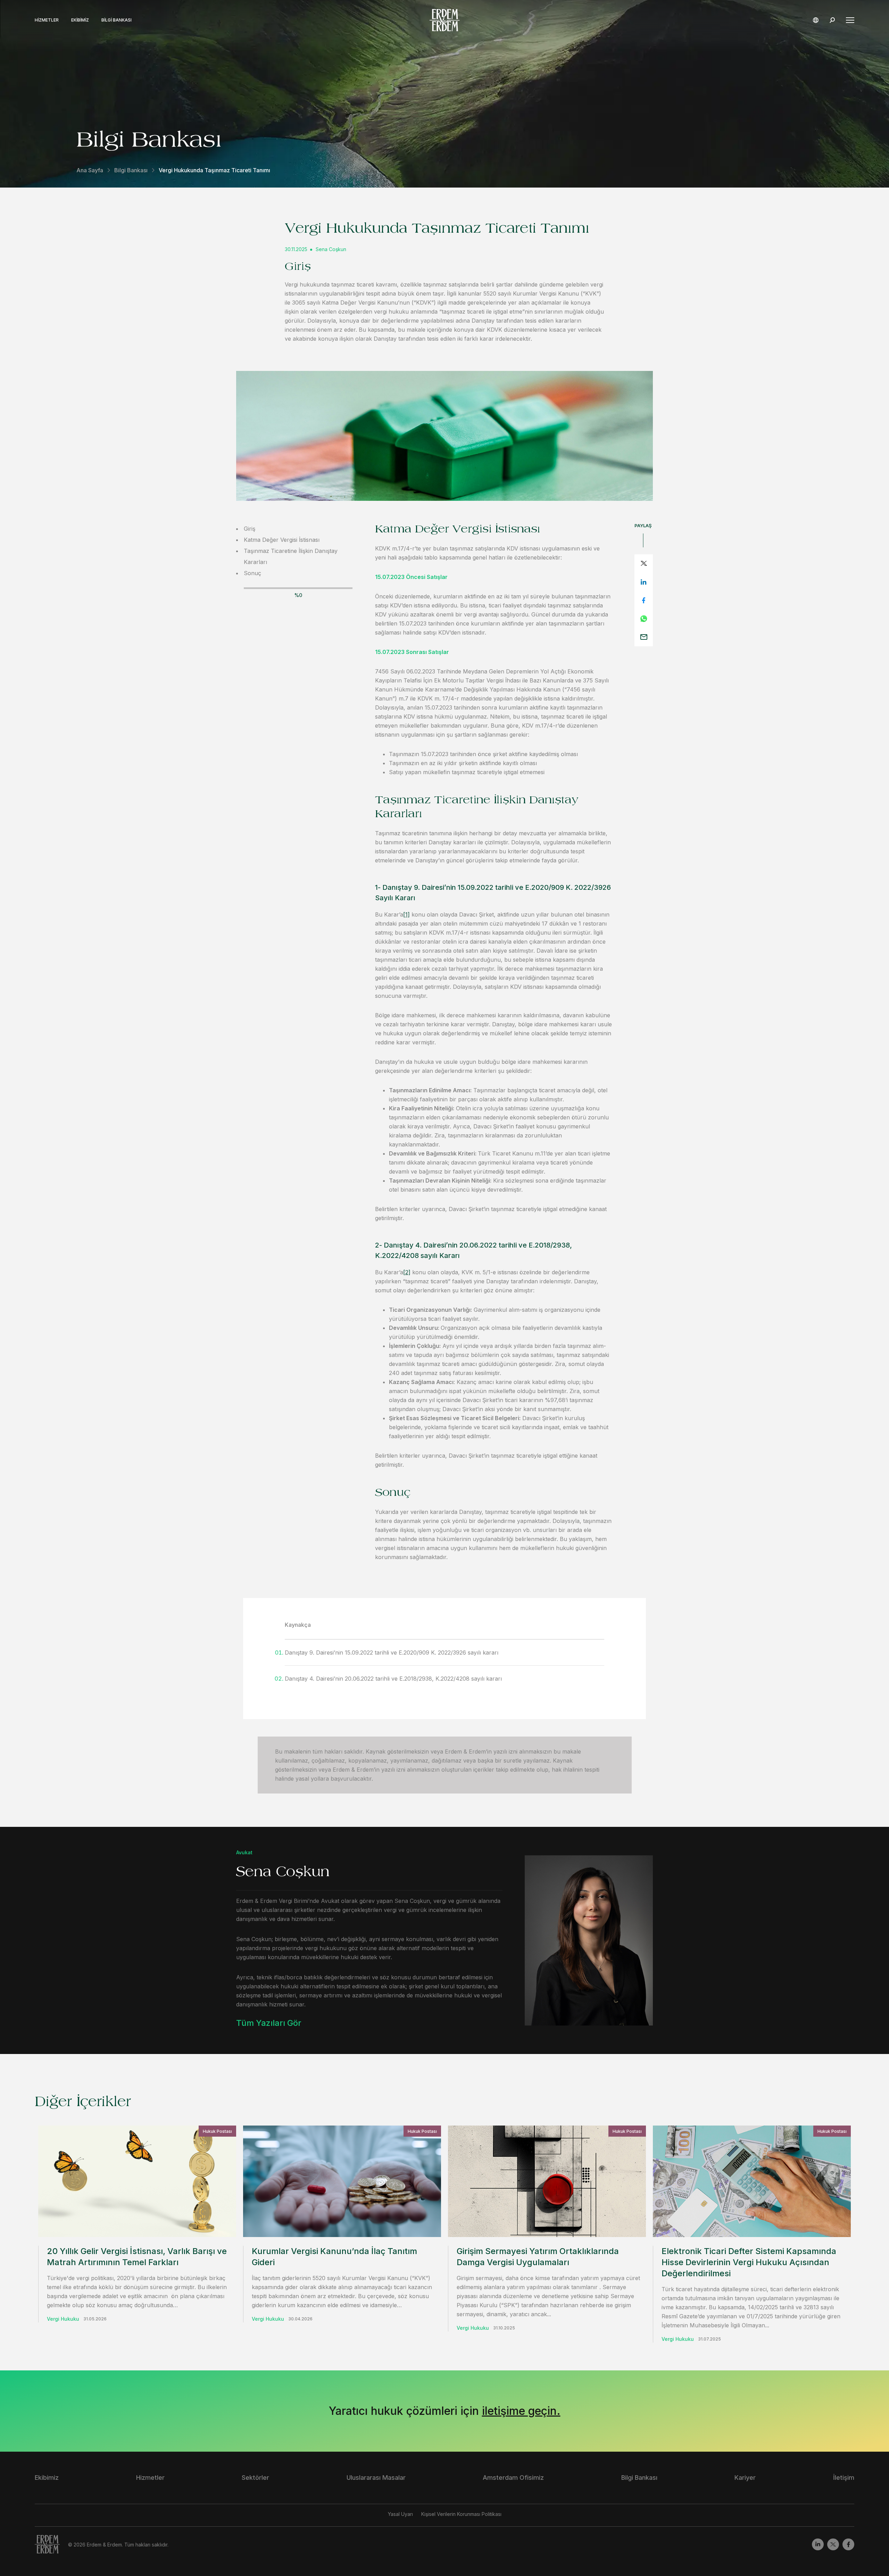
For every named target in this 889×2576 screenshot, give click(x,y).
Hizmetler (47, 20)
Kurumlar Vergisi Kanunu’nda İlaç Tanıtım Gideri (334, 2257)
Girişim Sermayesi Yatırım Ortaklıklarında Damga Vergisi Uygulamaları (538, 2257)
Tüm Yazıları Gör (269, 2023)
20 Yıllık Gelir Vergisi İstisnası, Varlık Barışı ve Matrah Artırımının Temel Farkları (137, 2257)
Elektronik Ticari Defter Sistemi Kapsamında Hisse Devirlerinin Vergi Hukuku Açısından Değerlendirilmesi (749, 2262)
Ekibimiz (80, 20)
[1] (406, 914)
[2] (407, 1272)
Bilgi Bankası (117, 20)
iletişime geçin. (521, 2411)
